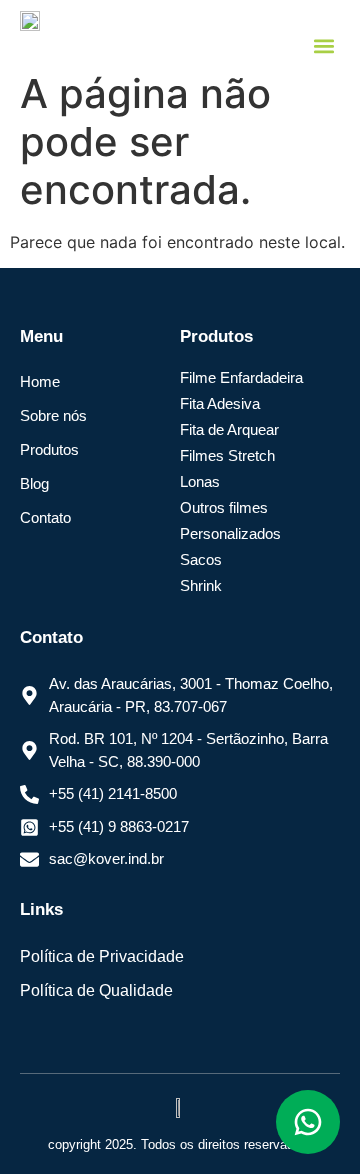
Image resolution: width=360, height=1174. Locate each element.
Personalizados (230, 533)
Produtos (49, 449)
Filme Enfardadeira (241, 377)
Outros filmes (224, 507)
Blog (34, 483)
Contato (45, 517)
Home (40, 381)
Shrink (201, 585)
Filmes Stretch (227, 455)
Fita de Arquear (229, 429)
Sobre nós (53, 415)
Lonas (200, 481)
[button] (323, 45)
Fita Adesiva (220, 403)
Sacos (201, 559)
